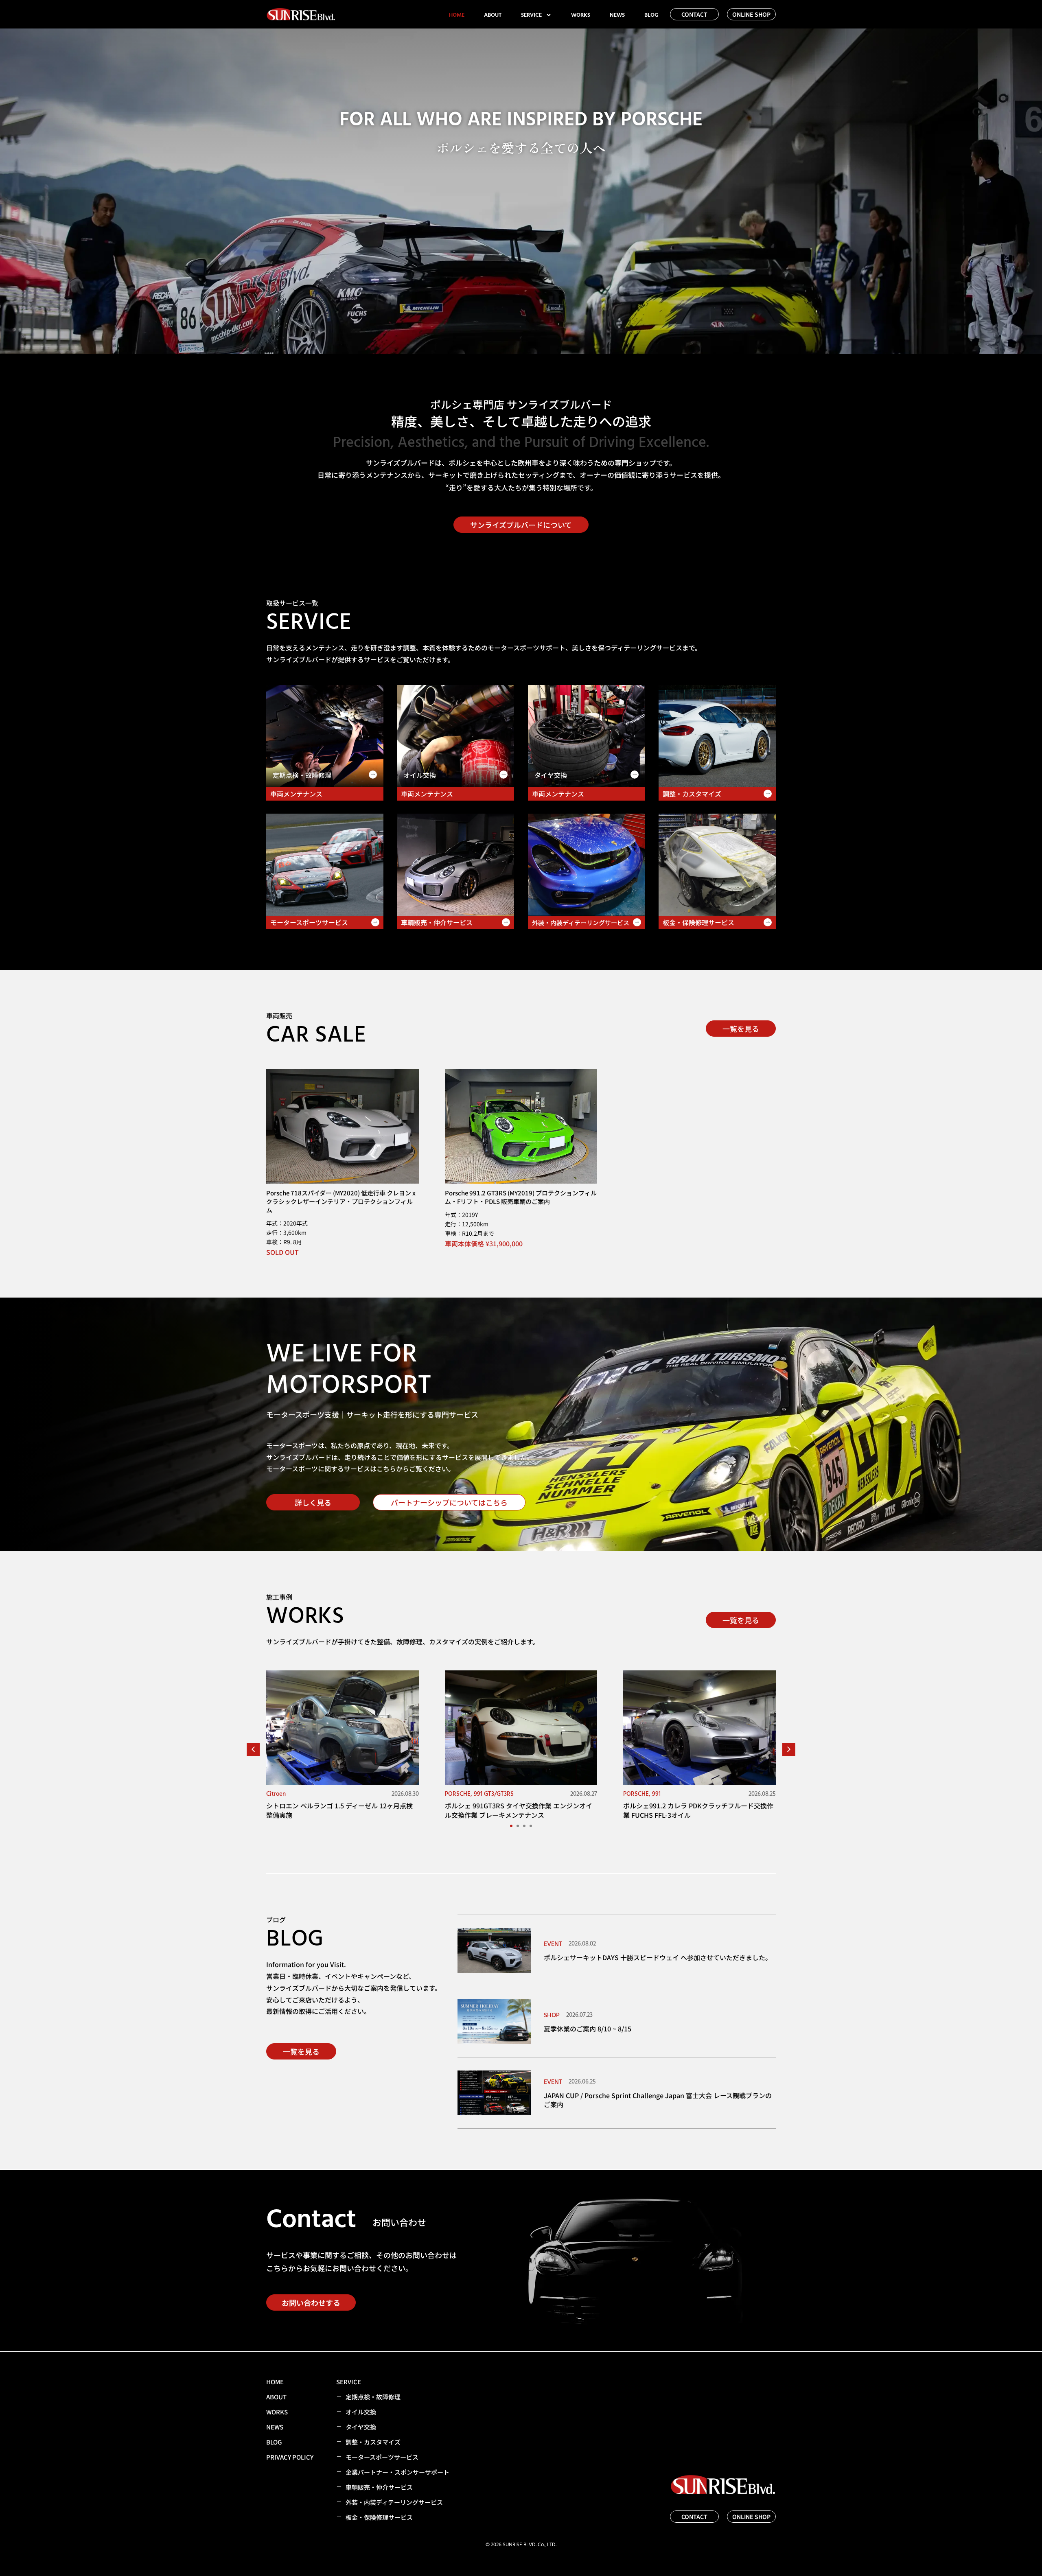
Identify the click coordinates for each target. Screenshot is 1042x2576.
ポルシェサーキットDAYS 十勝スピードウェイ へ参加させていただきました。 (658, 1957)
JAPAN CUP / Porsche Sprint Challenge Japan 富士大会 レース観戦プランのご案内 (658, 2100)
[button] (789, 1749)
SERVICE (531, 15)
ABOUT (493, 15)
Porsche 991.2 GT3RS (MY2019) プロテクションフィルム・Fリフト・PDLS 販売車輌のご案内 (521, 1197)
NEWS (617, 15)
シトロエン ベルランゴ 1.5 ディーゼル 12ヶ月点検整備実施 (339, 1810)
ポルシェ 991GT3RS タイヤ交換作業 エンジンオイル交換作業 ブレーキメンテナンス (519, 1810)
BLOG (651, 15)
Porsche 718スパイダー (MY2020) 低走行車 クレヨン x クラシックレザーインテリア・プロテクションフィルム (341, 1201)
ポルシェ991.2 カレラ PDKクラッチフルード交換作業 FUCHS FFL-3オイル (698, 1810)
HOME (457, 15)
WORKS (581, 15)
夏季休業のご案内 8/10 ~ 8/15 (588, 2029)
